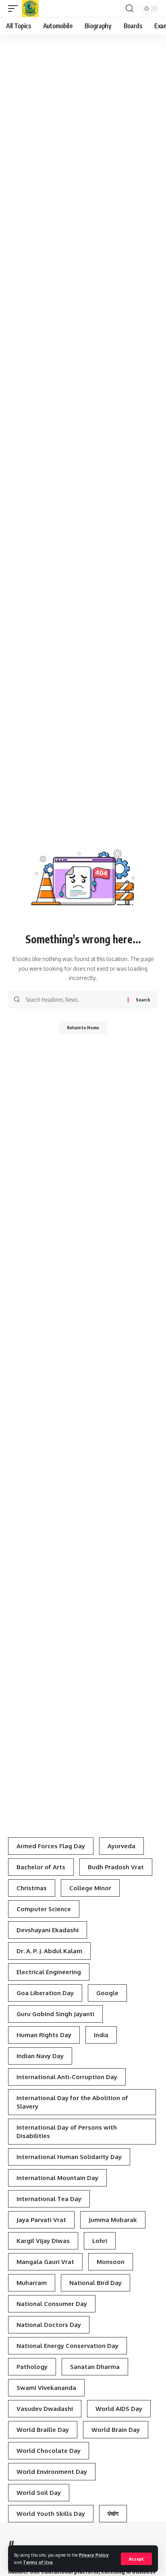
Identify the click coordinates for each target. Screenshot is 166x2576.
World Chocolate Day (49, 2451)
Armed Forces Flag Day (51, 1846)
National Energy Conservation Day (67, 2346)
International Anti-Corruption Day (67, 2077)
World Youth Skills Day (51, 2514)
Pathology (32, 2367)
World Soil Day (39, 2493)
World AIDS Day (119, 2409)
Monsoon (111, 2262)
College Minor (90, 1888)
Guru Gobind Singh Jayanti (55, 2014)
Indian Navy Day (40, 2056)
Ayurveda (121, 1846)
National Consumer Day (52, 2304)
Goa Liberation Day (45, 1993)
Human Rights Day (44, 2035)
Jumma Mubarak (113, 2220)
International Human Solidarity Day (69, 2157)
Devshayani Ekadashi (48, 1930)
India (101, 2035)
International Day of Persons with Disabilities (67, 2132)
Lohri (100, 2241)
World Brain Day (116, 2430)
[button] (136, 2559)
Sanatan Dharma (95, 2367)
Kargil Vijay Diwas (43, 2241)
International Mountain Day (57, 2178)
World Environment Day (52, 2472)
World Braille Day (43, 2430)
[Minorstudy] (30, 8)
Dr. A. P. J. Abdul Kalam (49, 1951)
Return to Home (83, 1027)
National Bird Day (95, 2283)
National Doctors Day (49, 2325)
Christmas (32, 1888)
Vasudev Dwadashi (45, 2409)
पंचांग (113, 2514)
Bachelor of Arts (41, 1867)
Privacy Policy (94, 2555)
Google (107, 1993)
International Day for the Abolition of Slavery (72, 2102)
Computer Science (44, 1909)
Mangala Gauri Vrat (45, 2262)
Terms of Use (38, 2562)
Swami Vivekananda (46, 2388)
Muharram (32, 2283)
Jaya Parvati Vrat (41, 2220)
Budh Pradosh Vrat (116, 1867)
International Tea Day (49, 2199)
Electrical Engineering (49, 1972)
